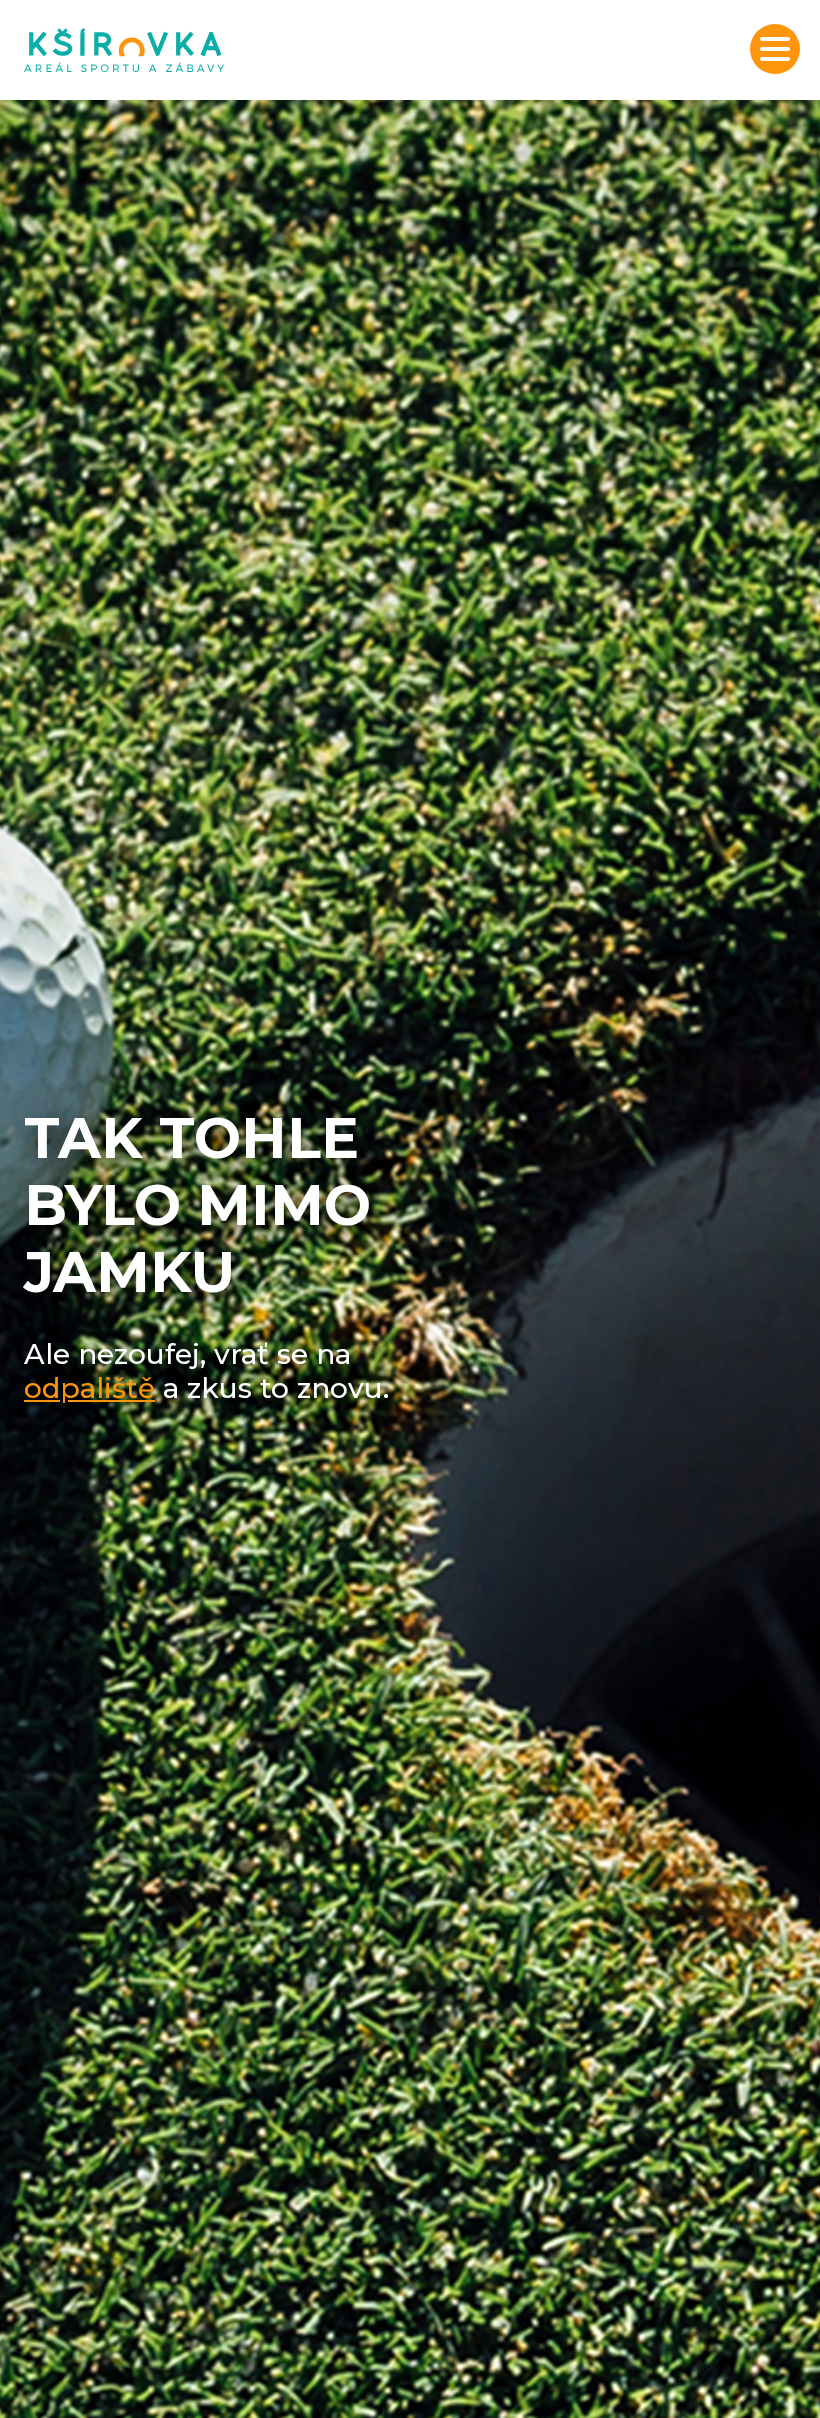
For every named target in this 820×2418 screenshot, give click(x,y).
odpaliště (89, 1388)
